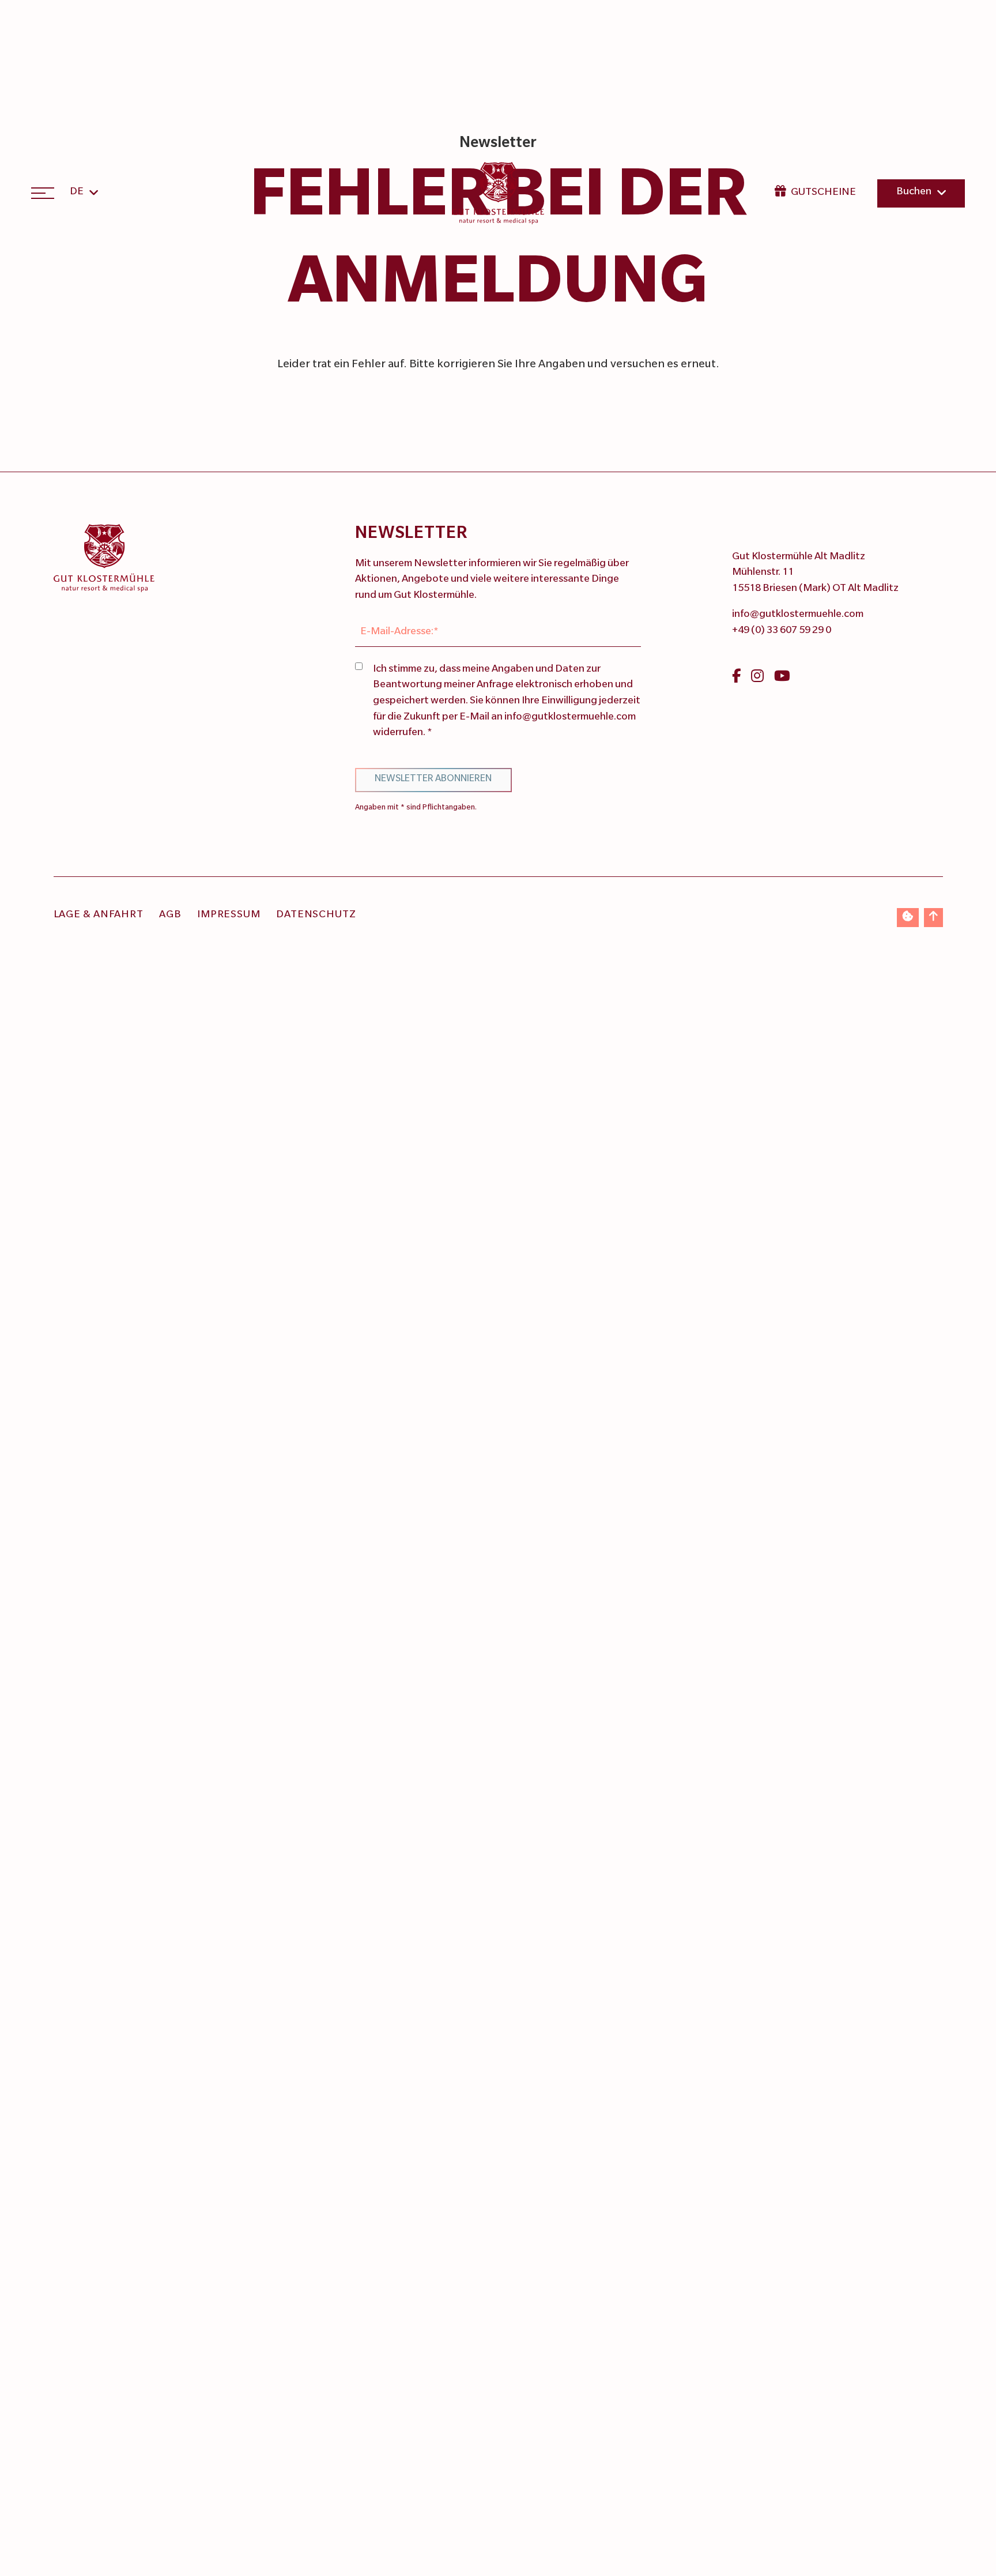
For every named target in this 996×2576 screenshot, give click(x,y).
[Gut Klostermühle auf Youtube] (782, 679)
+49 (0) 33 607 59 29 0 (782, 631)
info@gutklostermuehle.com (798, 615)
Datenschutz (316, 916)
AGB (170, 916)
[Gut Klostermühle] (498, 193)
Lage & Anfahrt (99, 916)
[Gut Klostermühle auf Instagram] (757, 679)
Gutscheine (823, 193)
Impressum (229, 916)
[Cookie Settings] (908, 918)
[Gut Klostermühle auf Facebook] (736, 679)
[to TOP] (933, 918)
